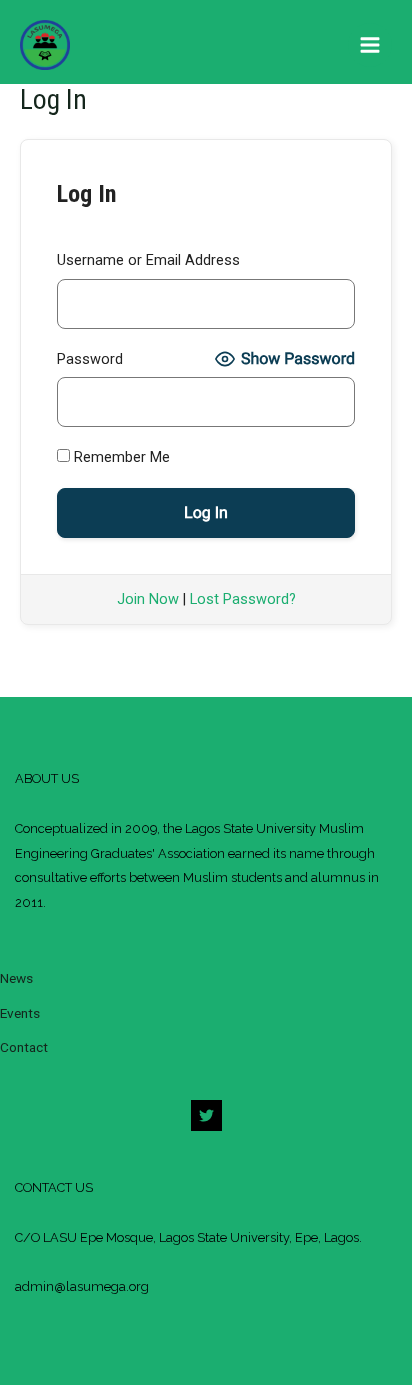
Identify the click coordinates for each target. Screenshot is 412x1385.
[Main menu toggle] (370, 45)
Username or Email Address (148, 260)
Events (20, 1013)
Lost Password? (243, 599)
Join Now (148, 599)
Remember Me (120, 457)
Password (90, 359)
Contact (24, 1047)
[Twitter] (206, 1115)
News (16, 978)
